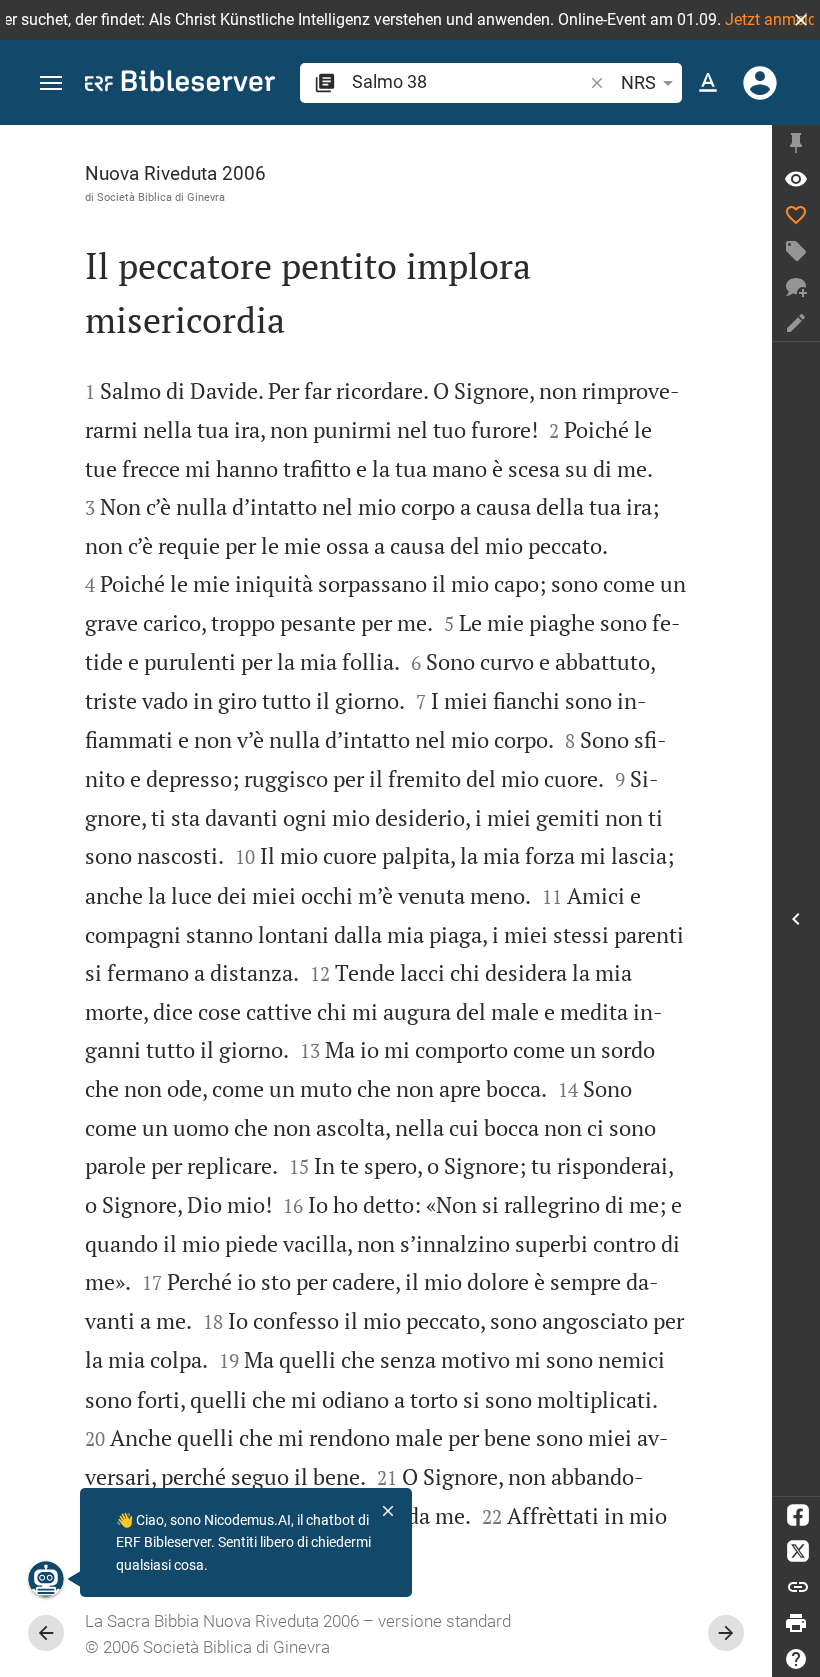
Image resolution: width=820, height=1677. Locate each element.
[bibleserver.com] (180, 84)
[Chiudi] (388, 1511)
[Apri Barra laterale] (796, 919)
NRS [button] (638, 82)
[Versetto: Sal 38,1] (796, 179)
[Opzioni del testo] (708, 83)
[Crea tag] (796, 251)
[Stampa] (796, 1623)
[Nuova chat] (796, 287)
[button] (801, 20)
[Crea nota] (796, 323)
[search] (469, 81)
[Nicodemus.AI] (46, 1579)
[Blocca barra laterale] (796, 143)
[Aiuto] (796, 1659)
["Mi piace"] (796, 215)
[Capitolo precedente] (46, 1633)
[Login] (760, 83)
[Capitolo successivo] (726, 1633)
